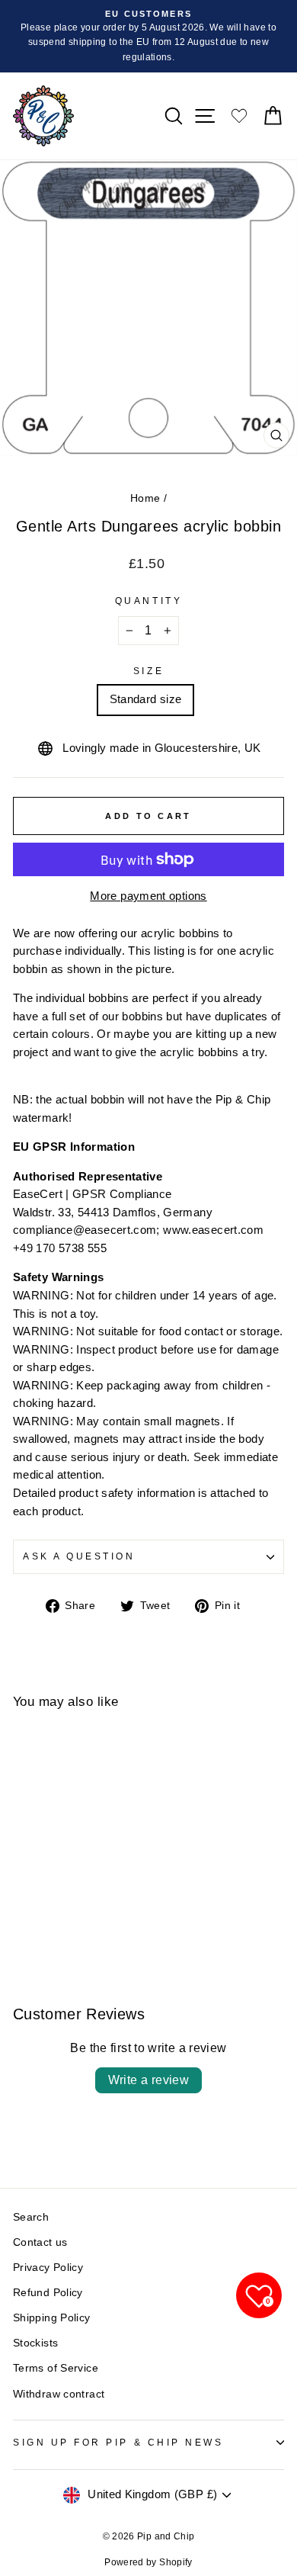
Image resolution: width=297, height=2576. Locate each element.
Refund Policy (48, 2293)
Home (145, 498)
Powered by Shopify (148, 2562)
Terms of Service (56, 2368)
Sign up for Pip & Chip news (118, 2442)
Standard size (146, 699)
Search (31, 2217)
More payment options (148, 896)
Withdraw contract (59, 2394)
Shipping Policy (52, 2318)
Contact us (40, 2242)
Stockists (35, 2343)
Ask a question (79, 1556)
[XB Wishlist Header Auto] (239, 116)
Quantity (148, 601)
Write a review (149, 2080)
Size (148, 671)
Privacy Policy (48, 2268)
